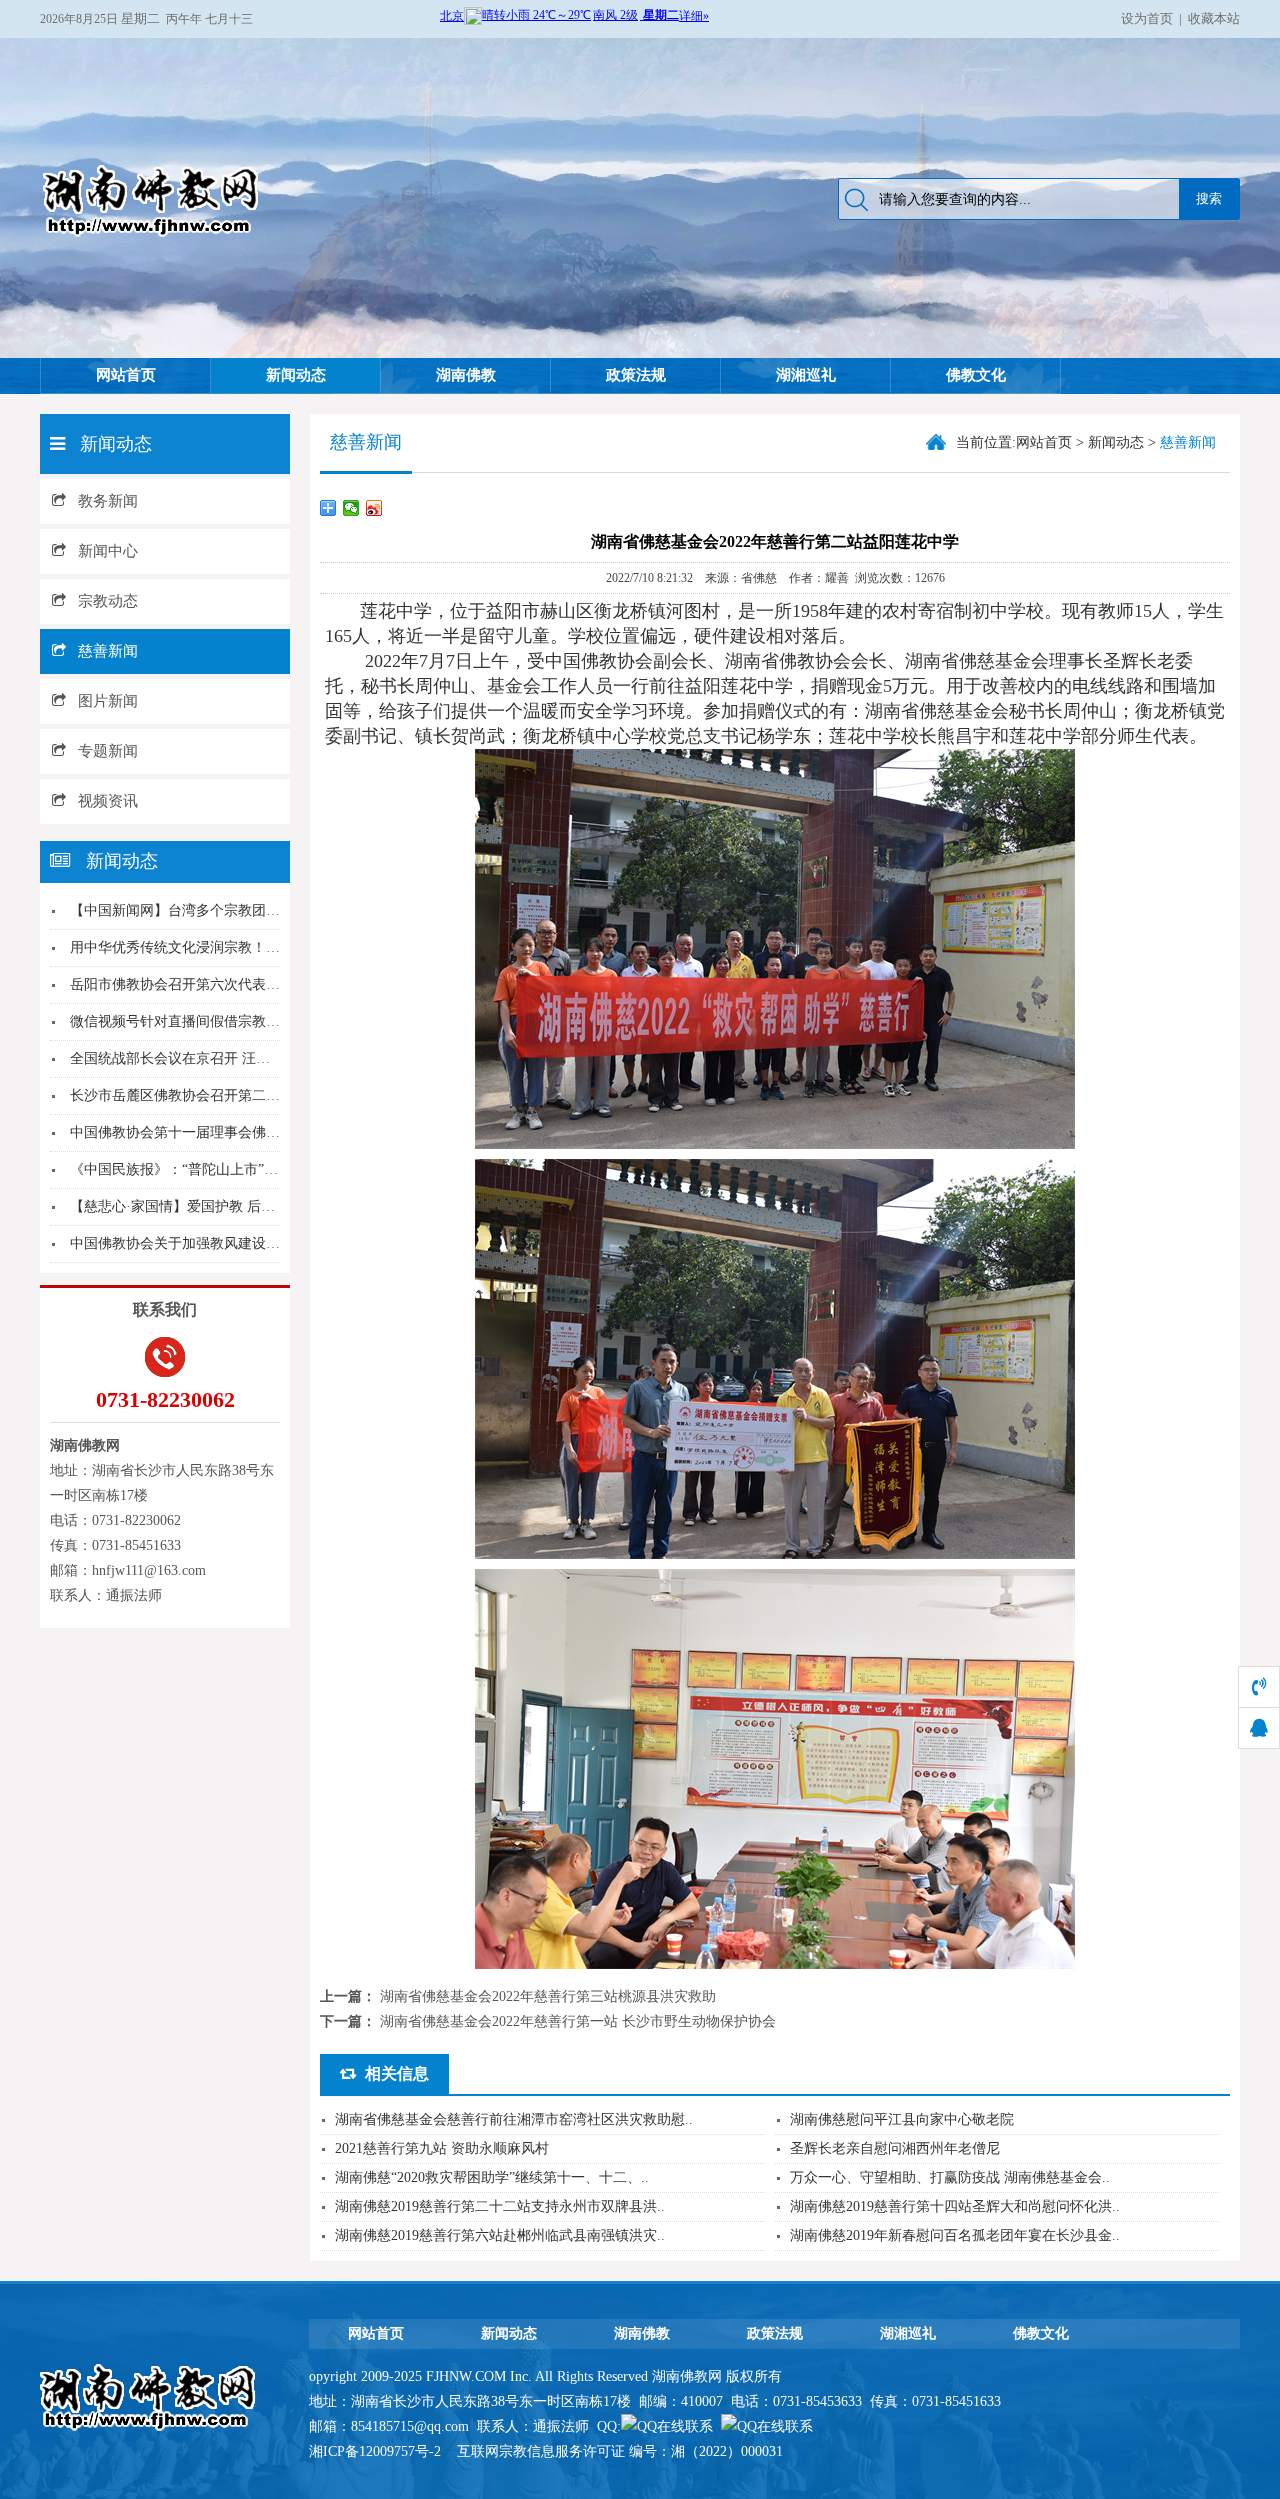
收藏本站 (1214, 18)
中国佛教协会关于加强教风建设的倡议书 (196, 1243)
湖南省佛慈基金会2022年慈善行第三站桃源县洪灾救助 (548, 1996)
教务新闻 (108, 501)
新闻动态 (296, 375)
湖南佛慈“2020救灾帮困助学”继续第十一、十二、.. (492, 2177)
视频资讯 (108, 801)
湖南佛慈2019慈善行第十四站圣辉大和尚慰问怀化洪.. (955, 2206)
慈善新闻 (108, 651)
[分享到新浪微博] (374, 508)
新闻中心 (108, 551)
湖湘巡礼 (806, 375)
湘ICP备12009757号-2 (377, 2451)
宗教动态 (108, 601)
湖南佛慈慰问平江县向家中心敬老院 (902, 2119)
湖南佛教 (466, 375)
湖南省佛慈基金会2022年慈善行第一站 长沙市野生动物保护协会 (578, 2021)
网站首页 (126, 375)
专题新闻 (108, 751)
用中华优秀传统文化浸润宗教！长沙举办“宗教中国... (233, 947)
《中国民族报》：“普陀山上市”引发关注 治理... (217, 1169)
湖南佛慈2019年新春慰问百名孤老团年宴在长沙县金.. (955, 2235)
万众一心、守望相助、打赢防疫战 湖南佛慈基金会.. (950, 2177)
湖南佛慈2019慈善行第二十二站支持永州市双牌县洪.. (500, 2206)
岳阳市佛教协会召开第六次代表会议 (182, 984)
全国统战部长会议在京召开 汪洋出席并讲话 (205, 1058)
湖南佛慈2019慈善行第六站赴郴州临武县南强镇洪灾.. (500, 2235)
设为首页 (1147, 18)
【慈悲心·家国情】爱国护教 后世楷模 (186, 1206)
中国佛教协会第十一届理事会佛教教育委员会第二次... (237, 1132)
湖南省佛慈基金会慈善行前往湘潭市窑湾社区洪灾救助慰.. (514, 2119)
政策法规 (636, 375)
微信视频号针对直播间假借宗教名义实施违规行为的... (237, 1021)
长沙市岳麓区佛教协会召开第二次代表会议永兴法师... (237, 1095)
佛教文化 (976, 375)
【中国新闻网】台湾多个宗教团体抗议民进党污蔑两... (237, 910)
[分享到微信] (351, 508)
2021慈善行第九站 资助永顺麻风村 (442, 2148)
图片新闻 (108, 701)
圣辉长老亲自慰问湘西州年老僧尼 (895, 2148)
